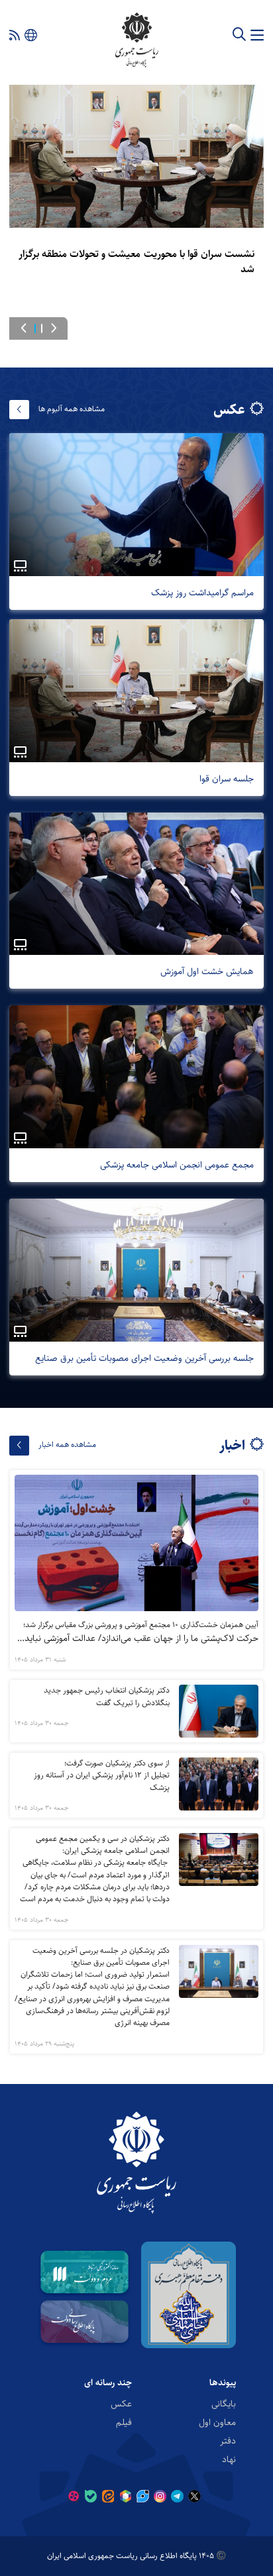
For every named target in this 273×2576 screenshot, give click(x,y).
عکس (121, 2404)
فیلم (124, 2422)
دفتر (228, 2441)
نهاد (229, 2459)
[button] (54, 328)
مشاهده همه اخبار (67, 1445)
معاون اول (217, 2422)
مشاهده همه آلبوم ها (72, 409)
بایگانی (224, 2404)
